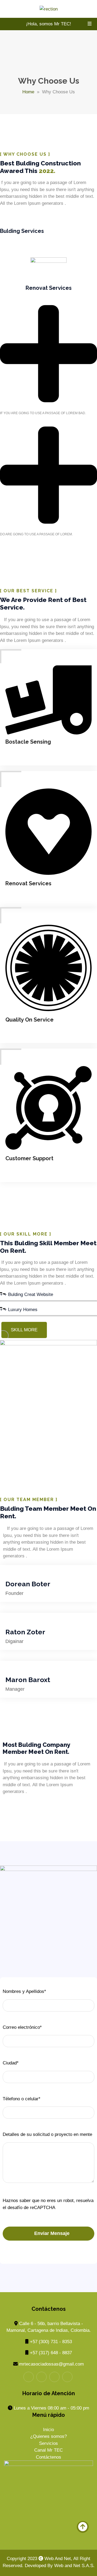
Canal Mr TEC (48, 2450)
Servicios (48, 2443)
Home (28, 92)
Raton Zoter (25, 1632)
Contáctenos (48, 2457)
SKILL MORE (24, 1330)
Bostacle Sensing (28, 742)
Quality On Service (30, 1020)
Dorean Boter (28, 1584)
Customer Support (29, 1158)
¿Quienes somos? (48, 2436)
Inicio (48, 2430)
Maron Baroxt (28, 1680)
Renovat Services (28, 883)
